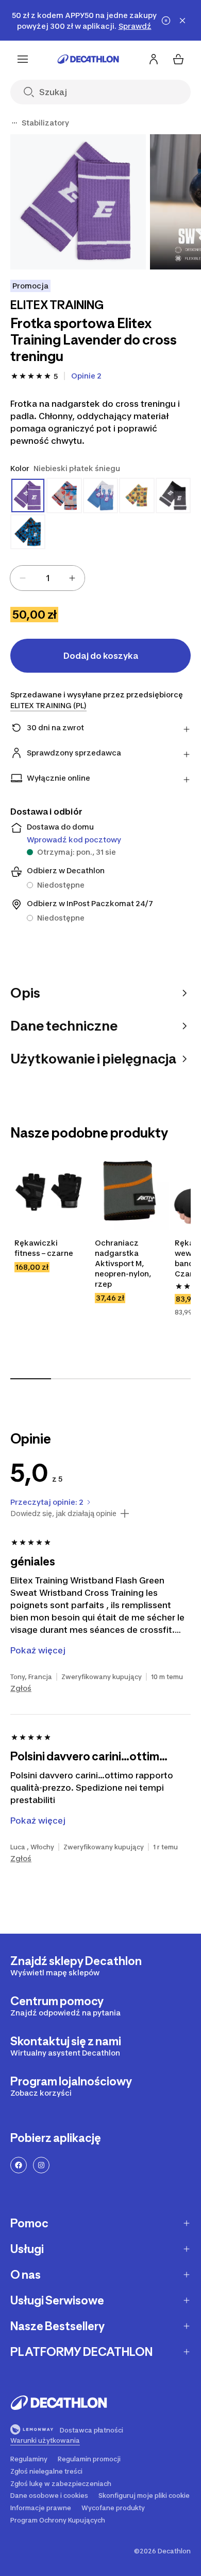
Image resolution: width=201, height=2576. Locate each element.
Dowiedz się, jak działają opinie (63, 1514)
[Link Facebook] (19, 2165)
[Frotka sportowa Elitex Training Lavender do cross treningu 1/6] (78, 202)
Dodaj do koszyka (101, 656)
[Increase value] (72, 578)
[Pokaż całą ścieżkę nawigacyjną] (14, 123)
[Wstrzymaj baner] (166, 21)
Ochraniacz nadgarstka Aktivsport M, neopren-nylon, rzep (124, 1263)
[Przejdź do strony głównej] (88, 59)
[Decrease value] (23, 578)
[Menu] (23, 59)
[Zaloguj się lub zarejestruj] (154, 59)
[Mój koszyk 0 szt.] (178, 59)
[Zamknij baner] (182, 21)
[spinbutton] (47, 578)
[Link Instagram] (41, 2165)
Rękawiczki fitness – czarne (44, 1248)
